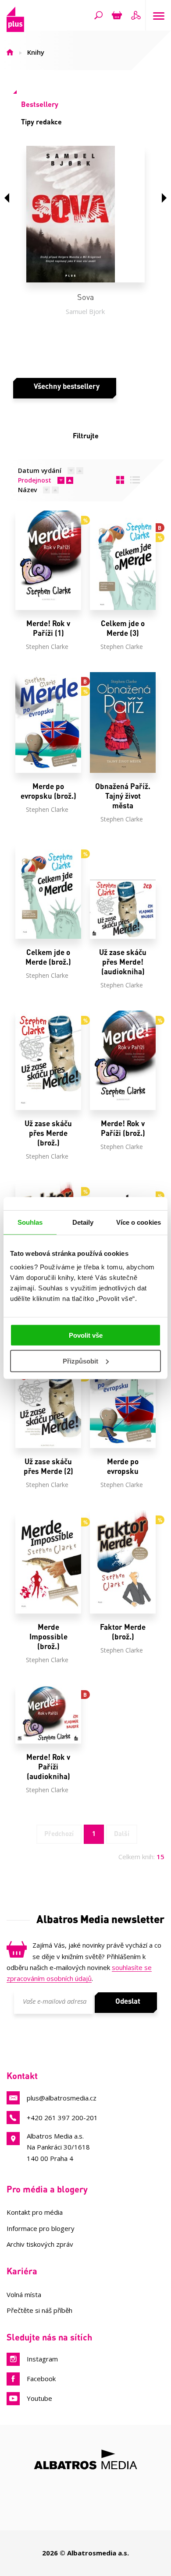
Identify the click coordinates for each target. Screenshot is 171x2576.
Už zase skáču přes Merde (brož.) (48, 1133)
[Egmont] (109, 2508)
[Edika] (95, 2490)
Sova (85, 297)
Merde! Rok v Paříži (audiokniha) (48, 1767)
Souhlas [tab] (30, 1222)
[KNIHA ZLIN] (132, 2508)
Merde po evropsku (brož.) (48, 791)
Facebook (41, 2379)
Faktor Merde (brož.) (123, 1632)
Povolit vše (86, 1335)
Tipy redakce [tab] (41, 122)
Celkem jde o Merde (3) (123, 628)
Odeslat (128, 2001)
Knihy (36, 52)
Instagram (42, 2359)
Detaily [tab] (83, 1222)
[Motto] (55, 2490)
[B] (48, 1714)
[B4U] (62, 2508)
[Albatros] (16, 2490)
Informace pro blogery (41, 2228)
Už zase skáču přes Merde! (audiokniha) (123, 962)
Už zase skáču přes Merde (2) (48, 1466)
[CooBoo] (36, 2490)
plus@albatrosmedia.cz (62, 2098)
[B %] (123, 560)
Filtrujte (86, 435)
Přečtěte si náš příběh (39, 2310)
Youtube (39, 2398)
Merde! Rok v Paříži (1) (48, 628)
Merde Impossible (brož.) (48, 1637)
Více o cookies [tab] (139, 1222)
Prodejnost (35, 480)
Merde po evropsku (123, 1466)
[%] (48, 560)
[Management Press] (39, 2508)
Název (27, 490)
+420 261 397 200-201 (62, 2118)
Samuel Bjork (85, 311)
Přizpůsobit (80, 1361)
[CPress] (16, 2508)
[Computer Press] (155, 2490)
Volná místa (24, 2294)
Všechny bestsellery (67, 386)
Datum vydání (40, 470)
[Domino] (135, 2490)
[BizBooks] (116, 2490)
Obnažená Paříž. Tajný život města (123, 796)
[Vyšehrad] (155, 2508)
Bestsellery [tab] (40, 104)
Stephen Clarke (47, 647)
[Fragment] (86, 2508)
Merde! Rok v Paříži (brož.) (123, 1128)
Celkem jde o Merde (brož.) (48, 957)
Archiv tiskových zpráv (40, 2244)
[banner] (15, 29)
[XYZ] (76, 2490)
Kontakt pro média (35, 2212)
